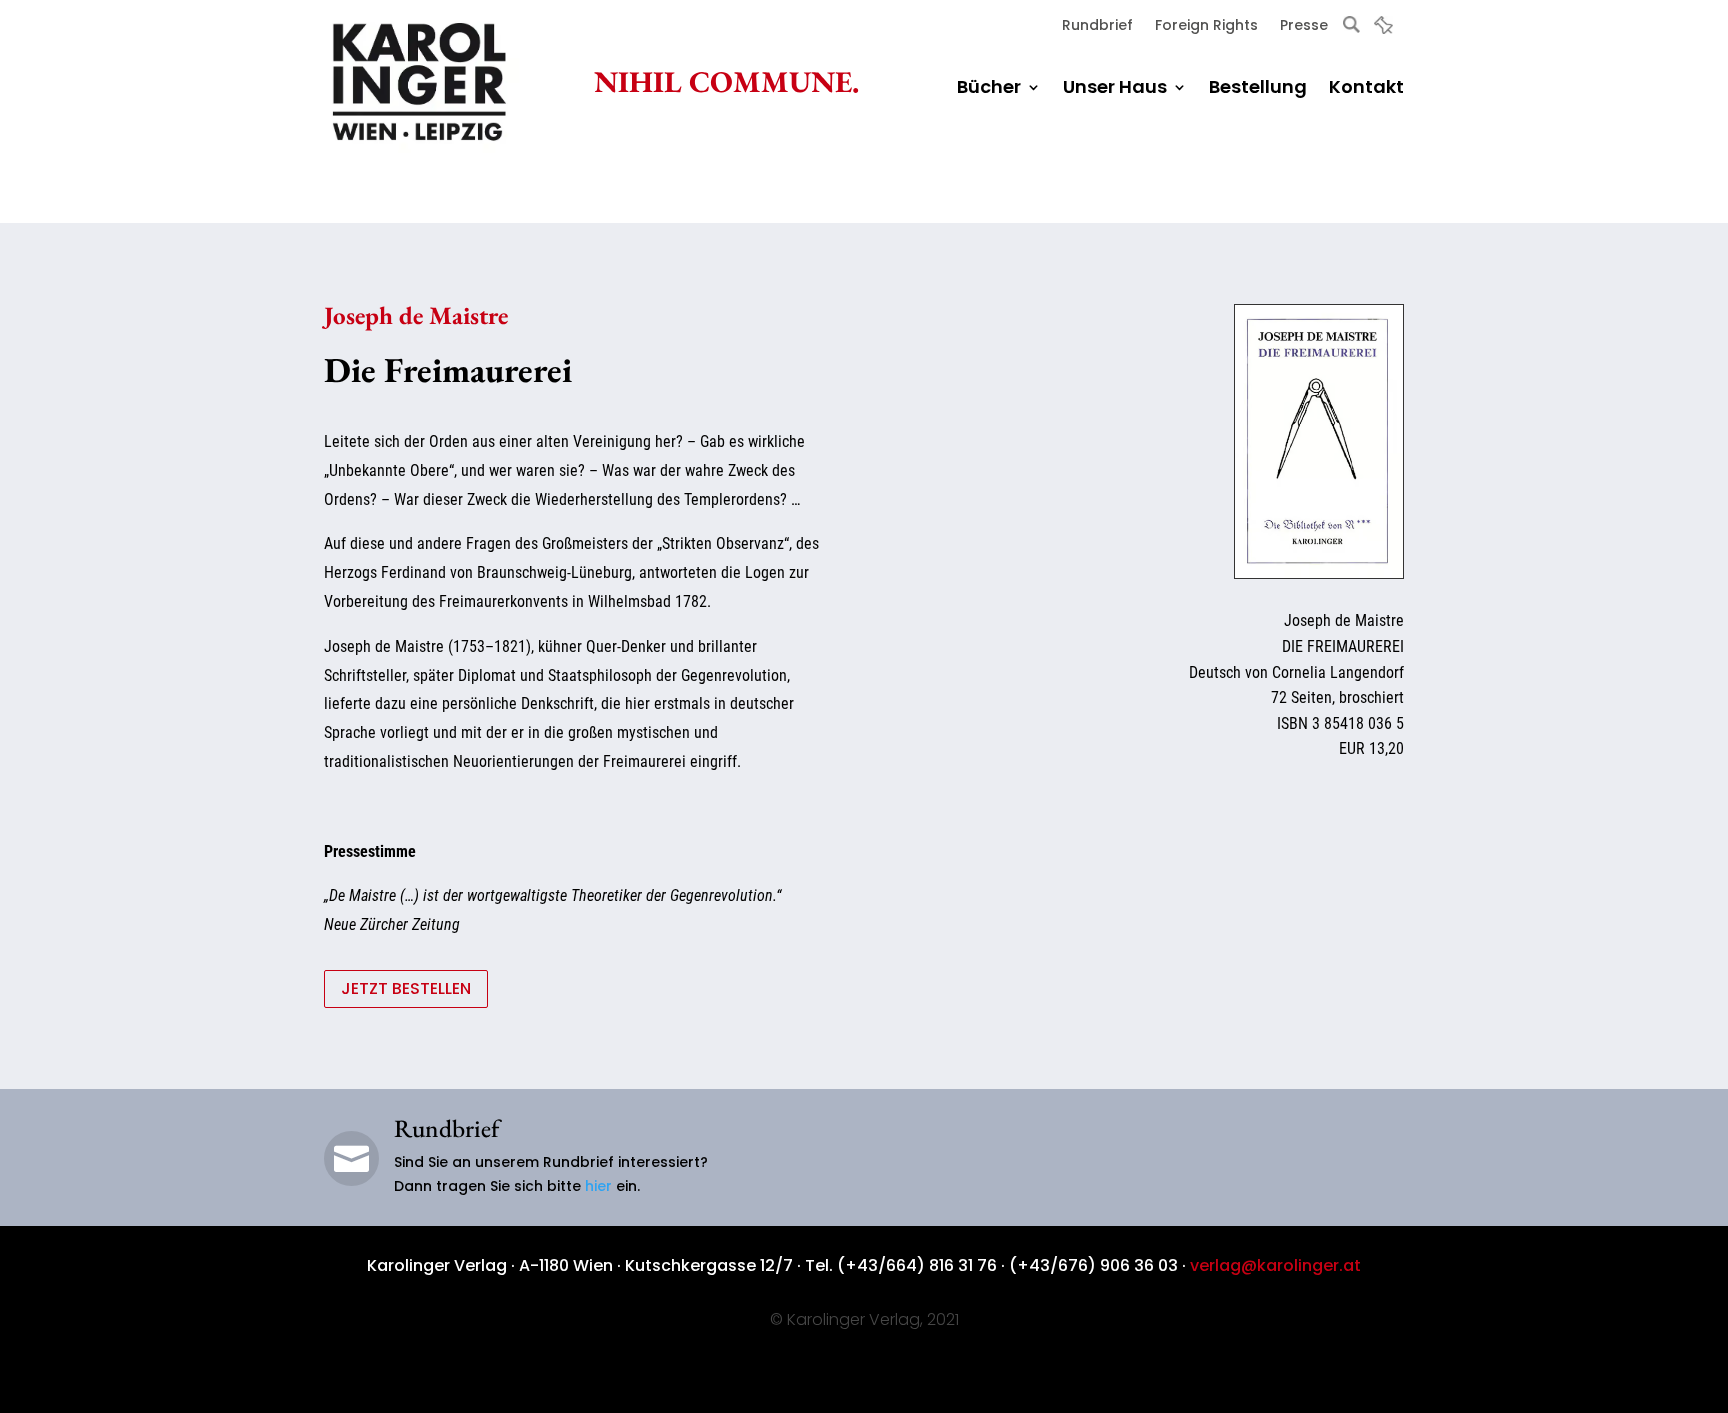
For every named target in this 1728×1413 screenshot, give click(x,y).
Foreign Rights (1206, 26)
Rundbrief (1097, 26)
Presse (1304, 26)
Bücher (989, 89)
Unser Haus (1115, 89)
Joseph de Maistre (416, 315)
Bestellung (1258, 89)
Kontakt (1366, 89)
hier (598, 1186)
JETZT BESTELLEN (406, 988)
